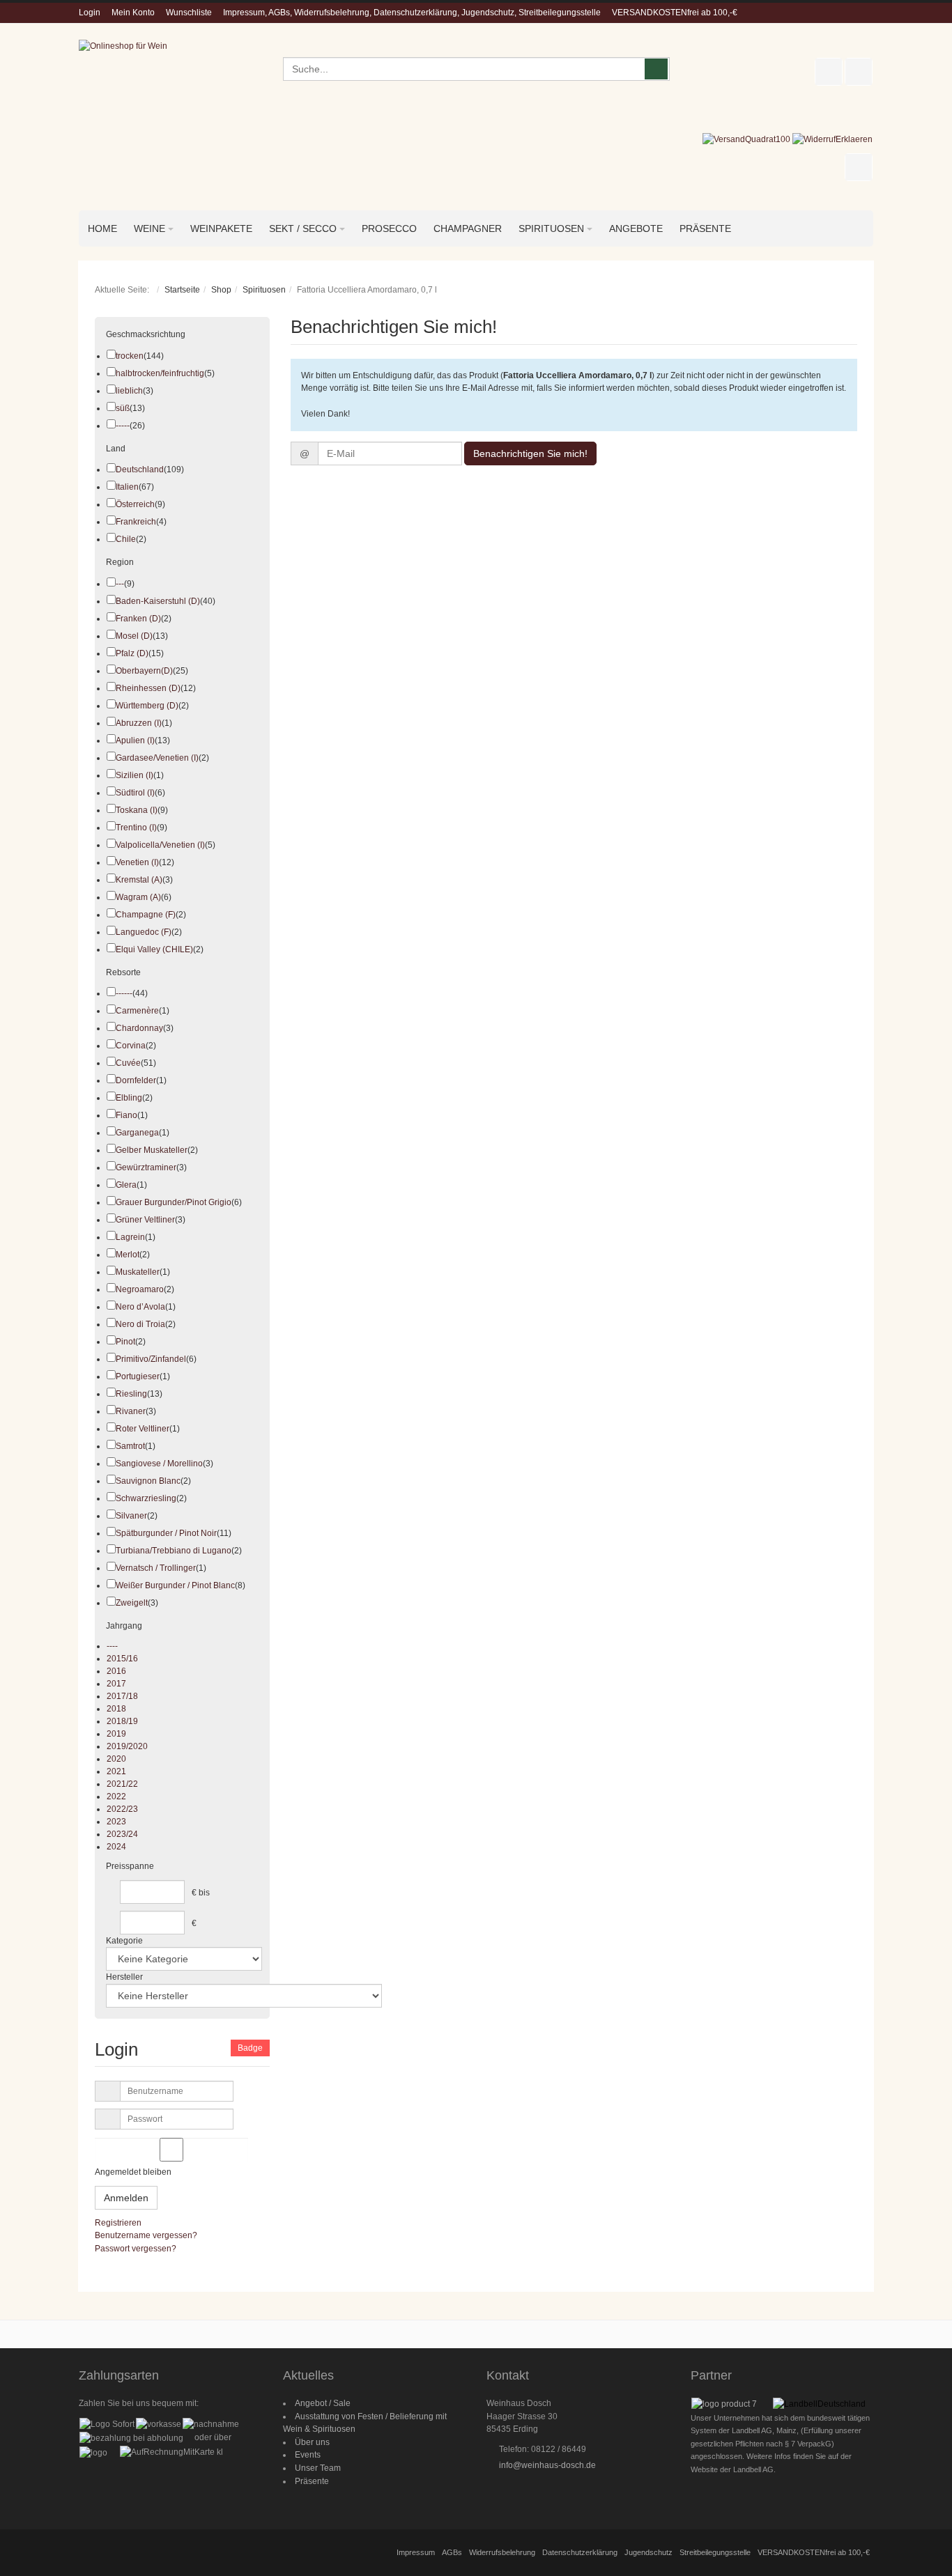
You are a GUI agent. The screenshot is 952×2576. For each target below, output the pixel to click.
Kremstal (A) (139, 880)
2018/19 (122, 1721)
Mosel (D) (134, 636)
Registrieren (118, 2223)
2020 (116, 1759)
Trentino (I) (136, 828)
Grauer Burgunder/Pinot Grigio (174, 1202)
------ (124, 993)
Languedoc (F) (144, 932)
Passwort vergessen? (136, 2249)
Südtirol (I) (135, 793)
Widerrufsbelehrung (502, 2552)
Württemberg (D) (147, 706)
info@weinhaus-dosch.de (547, 2465)
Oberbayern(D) (144, 671)
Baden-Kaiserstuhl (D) (158, 601)
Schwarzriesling (146, 1498)
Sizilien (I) (135, 775)
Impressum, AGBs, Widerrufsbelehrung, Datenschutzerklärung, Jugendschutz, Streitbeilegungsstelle (412, 13)
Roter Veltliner (143, 1429)
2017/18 (122, 1696)
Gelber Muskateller (152, 1150)
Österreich (135, 504)
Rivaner (131, 1411)
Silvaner (131, 1516)
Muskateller (138, 1272)
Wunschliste (189, 13)
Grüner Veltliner (145, 1220)
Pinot (125, 1342)
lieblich (129, 391)
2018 (116, 1709)
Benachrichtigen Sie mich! (530, 453)
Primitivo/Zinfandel (151, 1359)
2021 (116, 1771)
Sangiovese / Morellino (159, 1464)
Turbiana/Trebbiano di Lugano (174, 1551)
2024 (116, 1847)
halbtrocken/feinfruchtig (160, 373)
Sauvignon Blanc (148, 1481)
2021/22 (122, 1784)
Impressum (416, 2552)
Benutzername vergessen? (146, 2235)
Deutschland (140, 470)
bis (204, 1893)
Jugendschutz (648, 2552)
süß (123, 408)
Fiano (126, 1115)
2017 (116, 1684)
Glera (126, 1185)
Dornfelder (136, 1080)
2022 (116, 1797)
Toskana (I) (137, 810)
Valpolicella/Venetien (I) (160, 845)
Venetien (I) (137, 862)
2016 (116, 1671)
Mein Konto (133, 13)
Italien (127, 487)
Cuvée (128, 1063)
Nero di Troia (140, 1324)
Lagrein (130, 1237)
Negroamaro (140, 1289)
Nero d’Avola (140, 1307)
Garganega (137, 1133)
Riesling (131, 1394)
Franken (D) (138, 619)
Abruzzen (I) (139, 723)
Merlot (128, 1255)
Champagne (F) (146, 915)
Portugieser (138, 1376)
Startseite (182, 290)
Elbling (129, 1098)
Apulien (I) (135, 740)
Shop (221, 290)
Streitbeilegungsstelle (715, 2552)
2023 (116, 1822)
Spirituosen (264, 290)
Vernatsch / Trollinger (156, 1568)
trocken (130, 356)
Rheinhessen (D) (148, 688)
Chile (126, 539)
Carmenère (137, 1011)
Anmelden (126, 2198)
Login (90, 13)
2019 (116, 1734)
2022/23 (122, 1809)
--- (120, 584)
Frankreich (136, 522)
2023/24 (122, 1834)
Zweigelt (132, 1603)
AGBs (452, 2552)
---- (112, 1646)
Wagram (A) (138, 897)
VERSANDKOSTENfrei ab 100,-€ (675, 13)
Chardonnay (139, 1028)
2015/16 (122, 1659)
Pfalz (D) (132, 653)
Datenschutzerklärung (580, 2552)
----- (123, 426)
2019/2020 (127, 1746)
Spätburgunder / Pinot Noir (166, 1533)
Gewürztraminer (146, 1167)
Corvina (131, 1046)
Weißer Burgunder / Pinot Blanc (175, 1585)
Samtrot (130, 1446)
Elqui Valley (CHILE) (154, 949)
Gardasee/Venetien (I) (157, 758)
